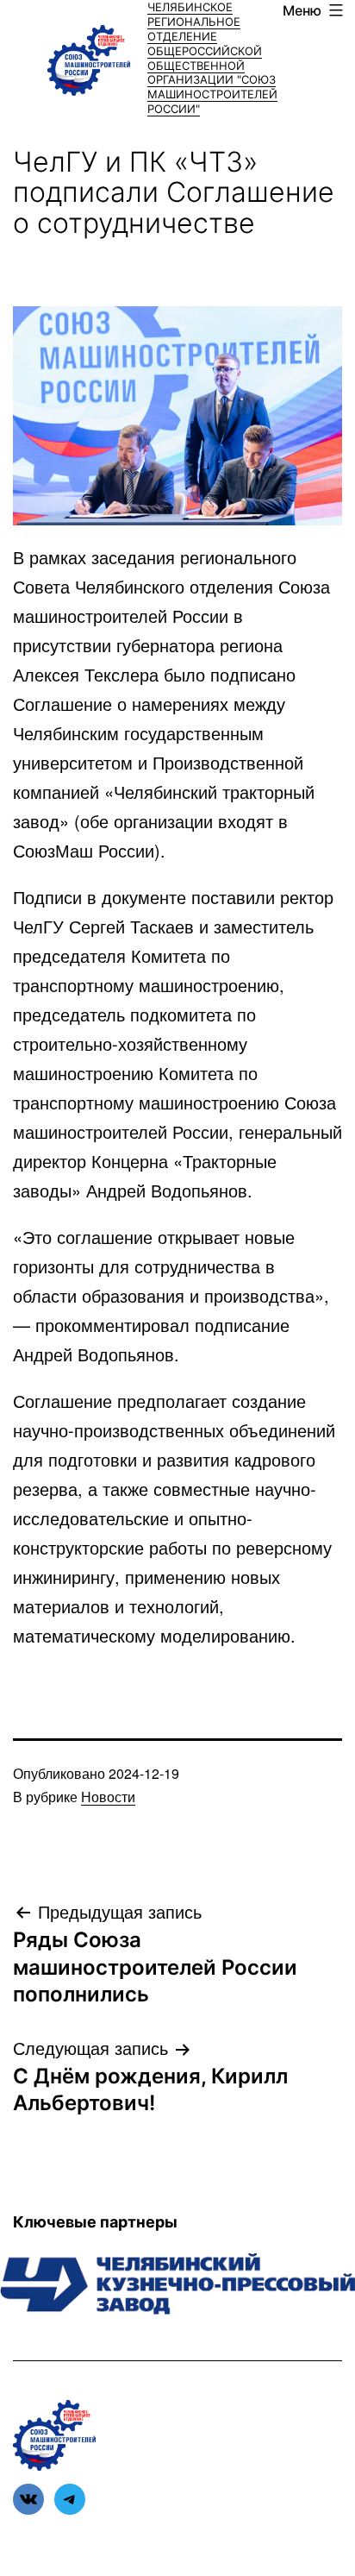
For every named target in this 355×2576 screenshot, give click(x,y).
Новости (108, 1797)
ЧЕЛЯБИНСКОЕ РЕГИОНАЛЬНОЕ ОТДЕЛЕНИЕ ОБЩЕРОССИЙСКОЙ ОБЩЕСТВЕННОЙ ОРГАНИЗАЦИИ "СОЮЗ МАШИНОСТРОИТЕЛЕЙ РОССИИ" (212, 58)
